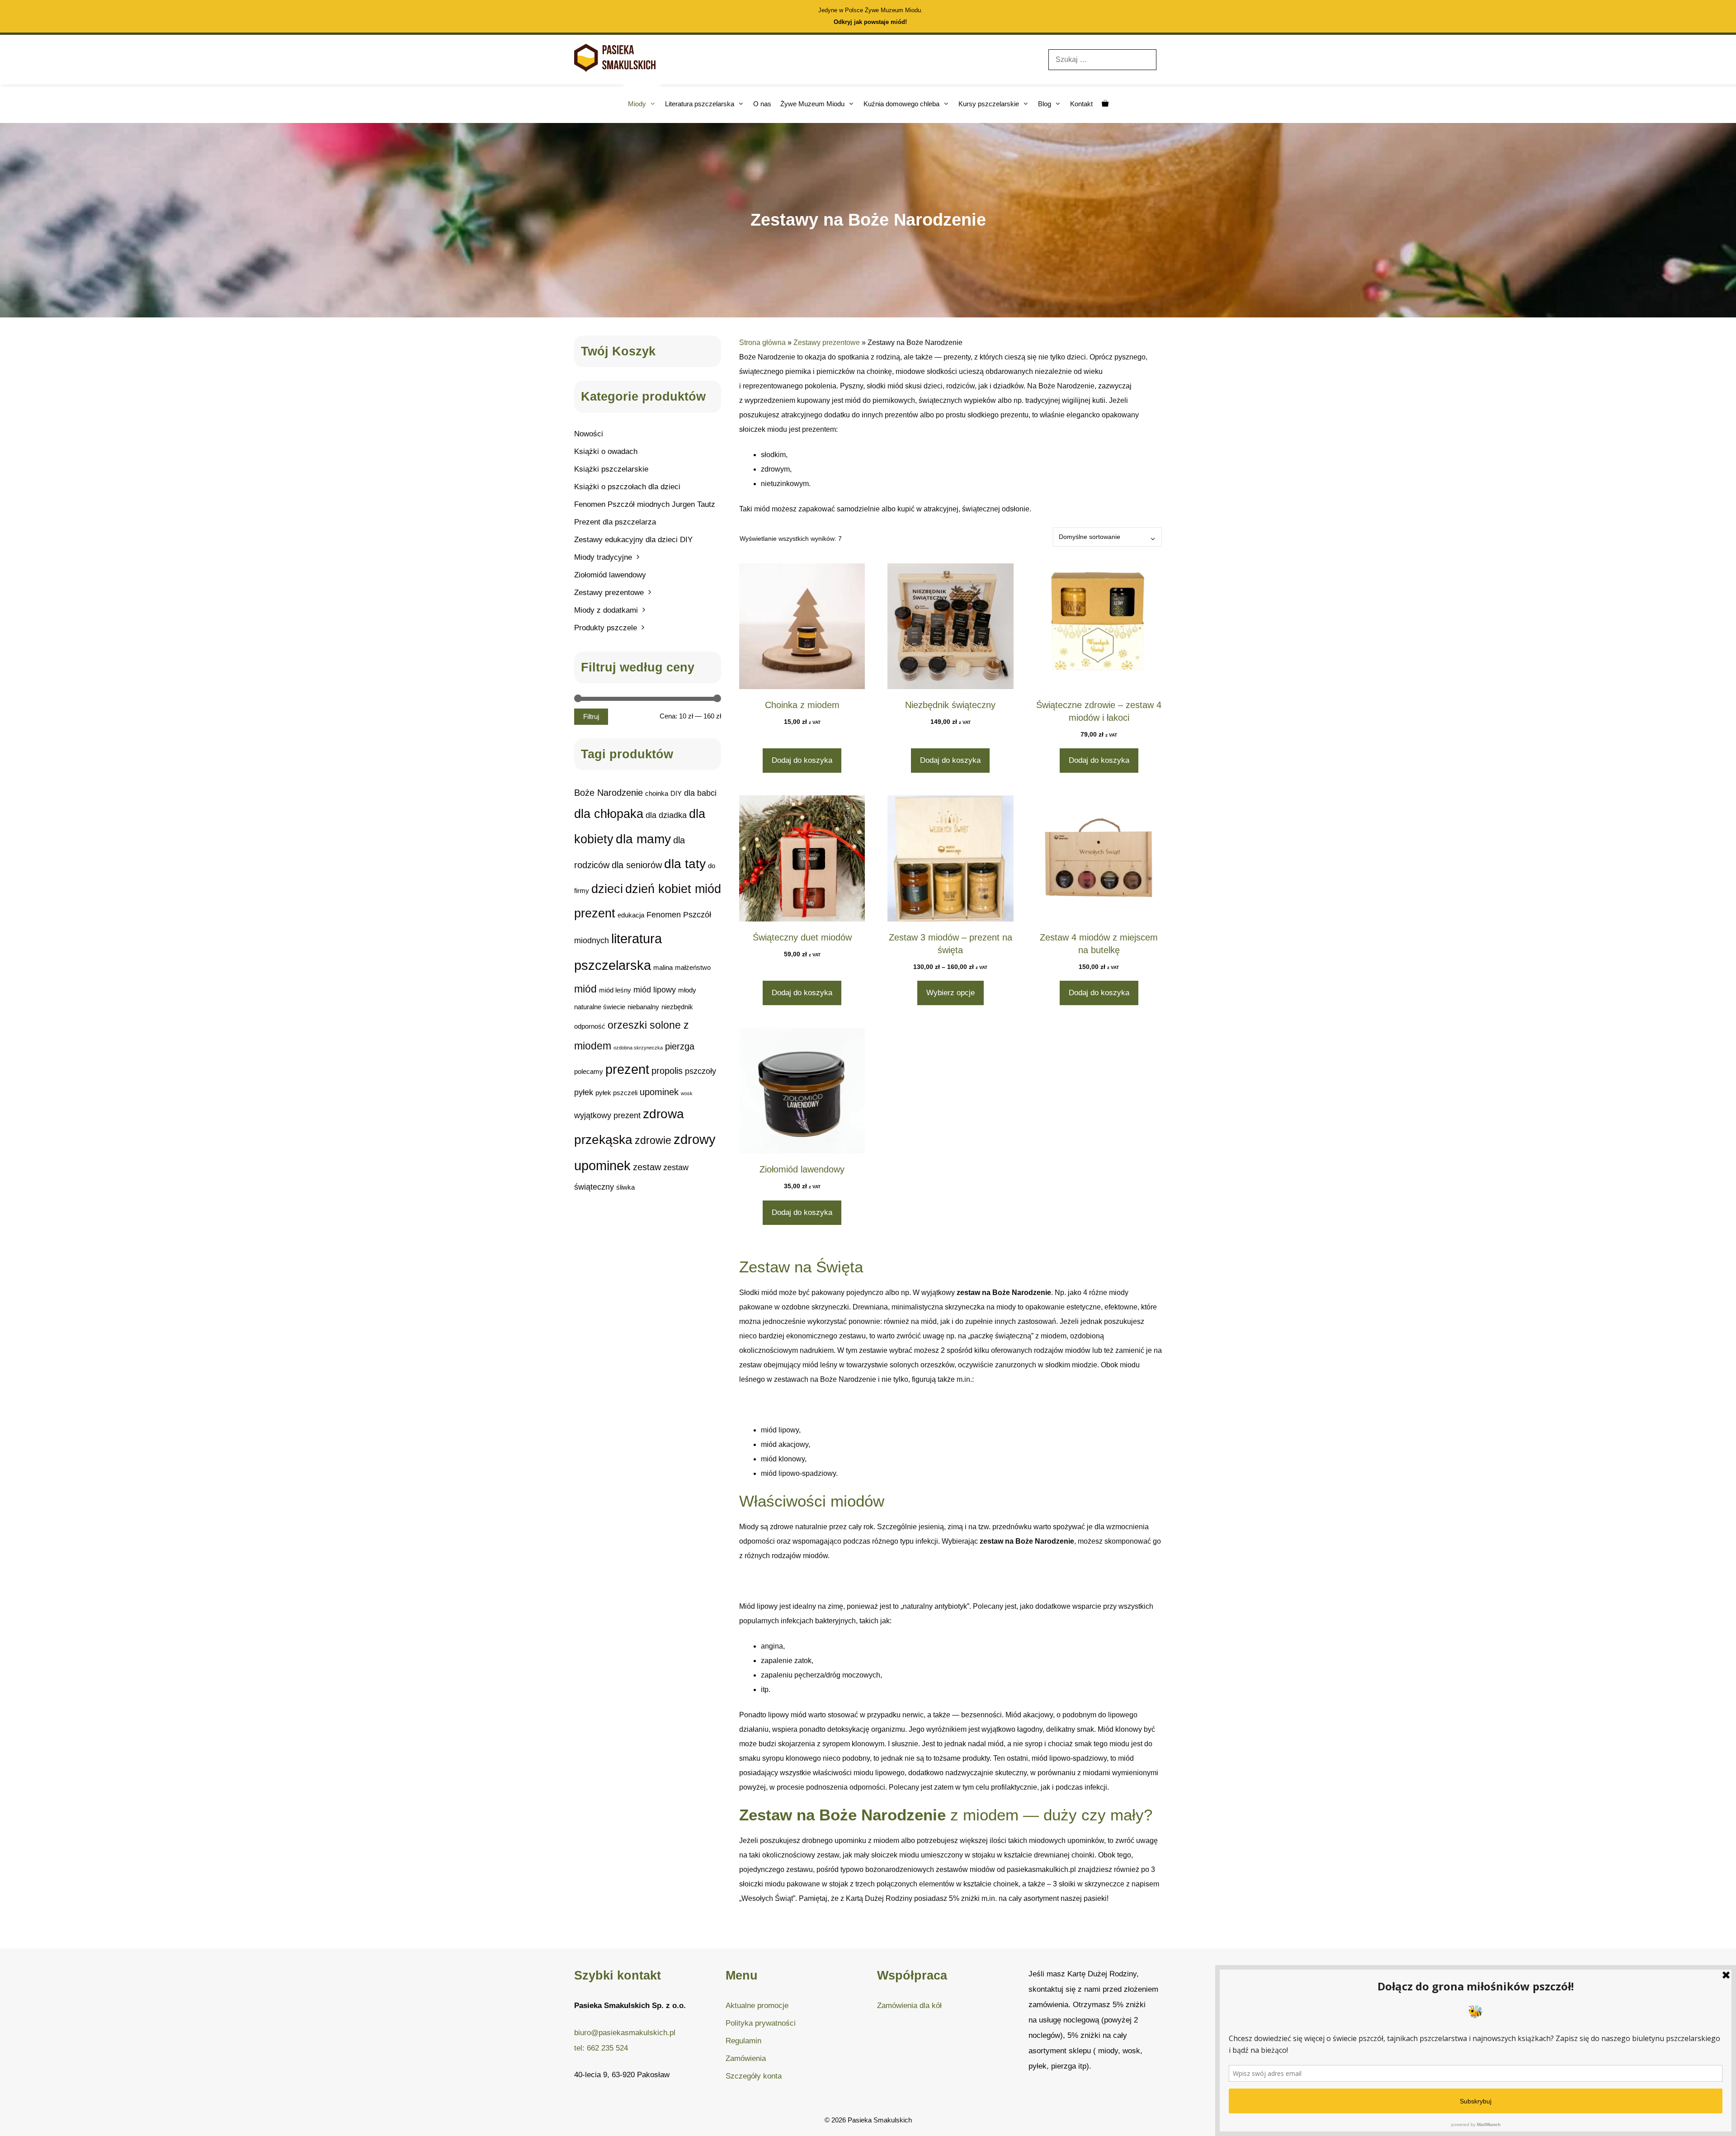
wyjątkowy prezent (607, 1115)
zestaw (647, 1167)
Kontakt (1081, 104)
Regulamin (743, 2041)
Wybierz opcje (951, 993)
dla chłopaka (609, 814)
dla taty (685, 864)
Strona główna (762, 343)
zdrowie (653, 1140)
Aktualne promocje (757, 2006)
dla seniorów (637, 865)
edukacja (631, 915)
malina (663, 967)
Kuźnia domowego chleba (901, 104)
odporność (590, 1026)
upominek (659, 1092)
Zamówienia (746, 2058)
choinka (657, 793)
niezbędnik (677, 1007)
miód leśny (615, 990)
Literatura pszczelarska (700, 104)
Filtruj (591, 717)
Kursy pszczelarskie (989, 104)
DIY (676, 793)
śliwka (625, 1187)
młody (687, 990)
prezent (627, 1069)
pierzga (680, 1046)
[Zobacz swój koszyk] (1105, 104)
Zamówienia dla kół (909, 2006)
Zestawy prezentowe (827, 343)
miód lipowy (655, 990)
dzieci (607, 889)
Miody (637, 104)
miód (585, 989)
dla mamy (643, 839)
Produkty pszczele (606, 628)
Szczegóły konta (754, 2076)
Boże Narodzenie (609, 793)
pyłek (584, 1092)
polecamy (589, 1071)
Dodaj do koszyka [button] (802, 760)
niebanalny (643, 1007)
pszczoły (701, 1071)
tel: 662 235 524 (601, 2048)
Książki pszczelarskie (611, 469)
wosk (687, 1093)
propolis (667, 1071)
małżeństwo (693, 967)
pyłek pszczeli (616, 1093)
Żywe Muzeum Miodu (812, 104)
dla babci (700, 793)
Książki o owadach (606, 451)
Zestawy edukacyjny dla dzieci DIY (633, 540)
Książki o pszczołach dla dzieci (627, 487)
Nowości (589, 434)
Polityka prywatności (761, 2023)
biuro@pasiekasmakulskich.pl (625, 2033)
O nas (762, 104)
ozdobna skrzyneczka (638, 1048)
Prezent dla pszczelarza (615, 522)
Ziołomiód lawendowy (610, 575)
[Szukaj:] (1102, 59)
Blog (1045, 104)
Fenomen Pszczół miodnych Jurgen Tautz (645, 504)
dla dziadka (666, 815)
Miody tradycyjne (603, 557)
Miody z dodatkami (606, 610)
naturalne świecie (600, 1007)
